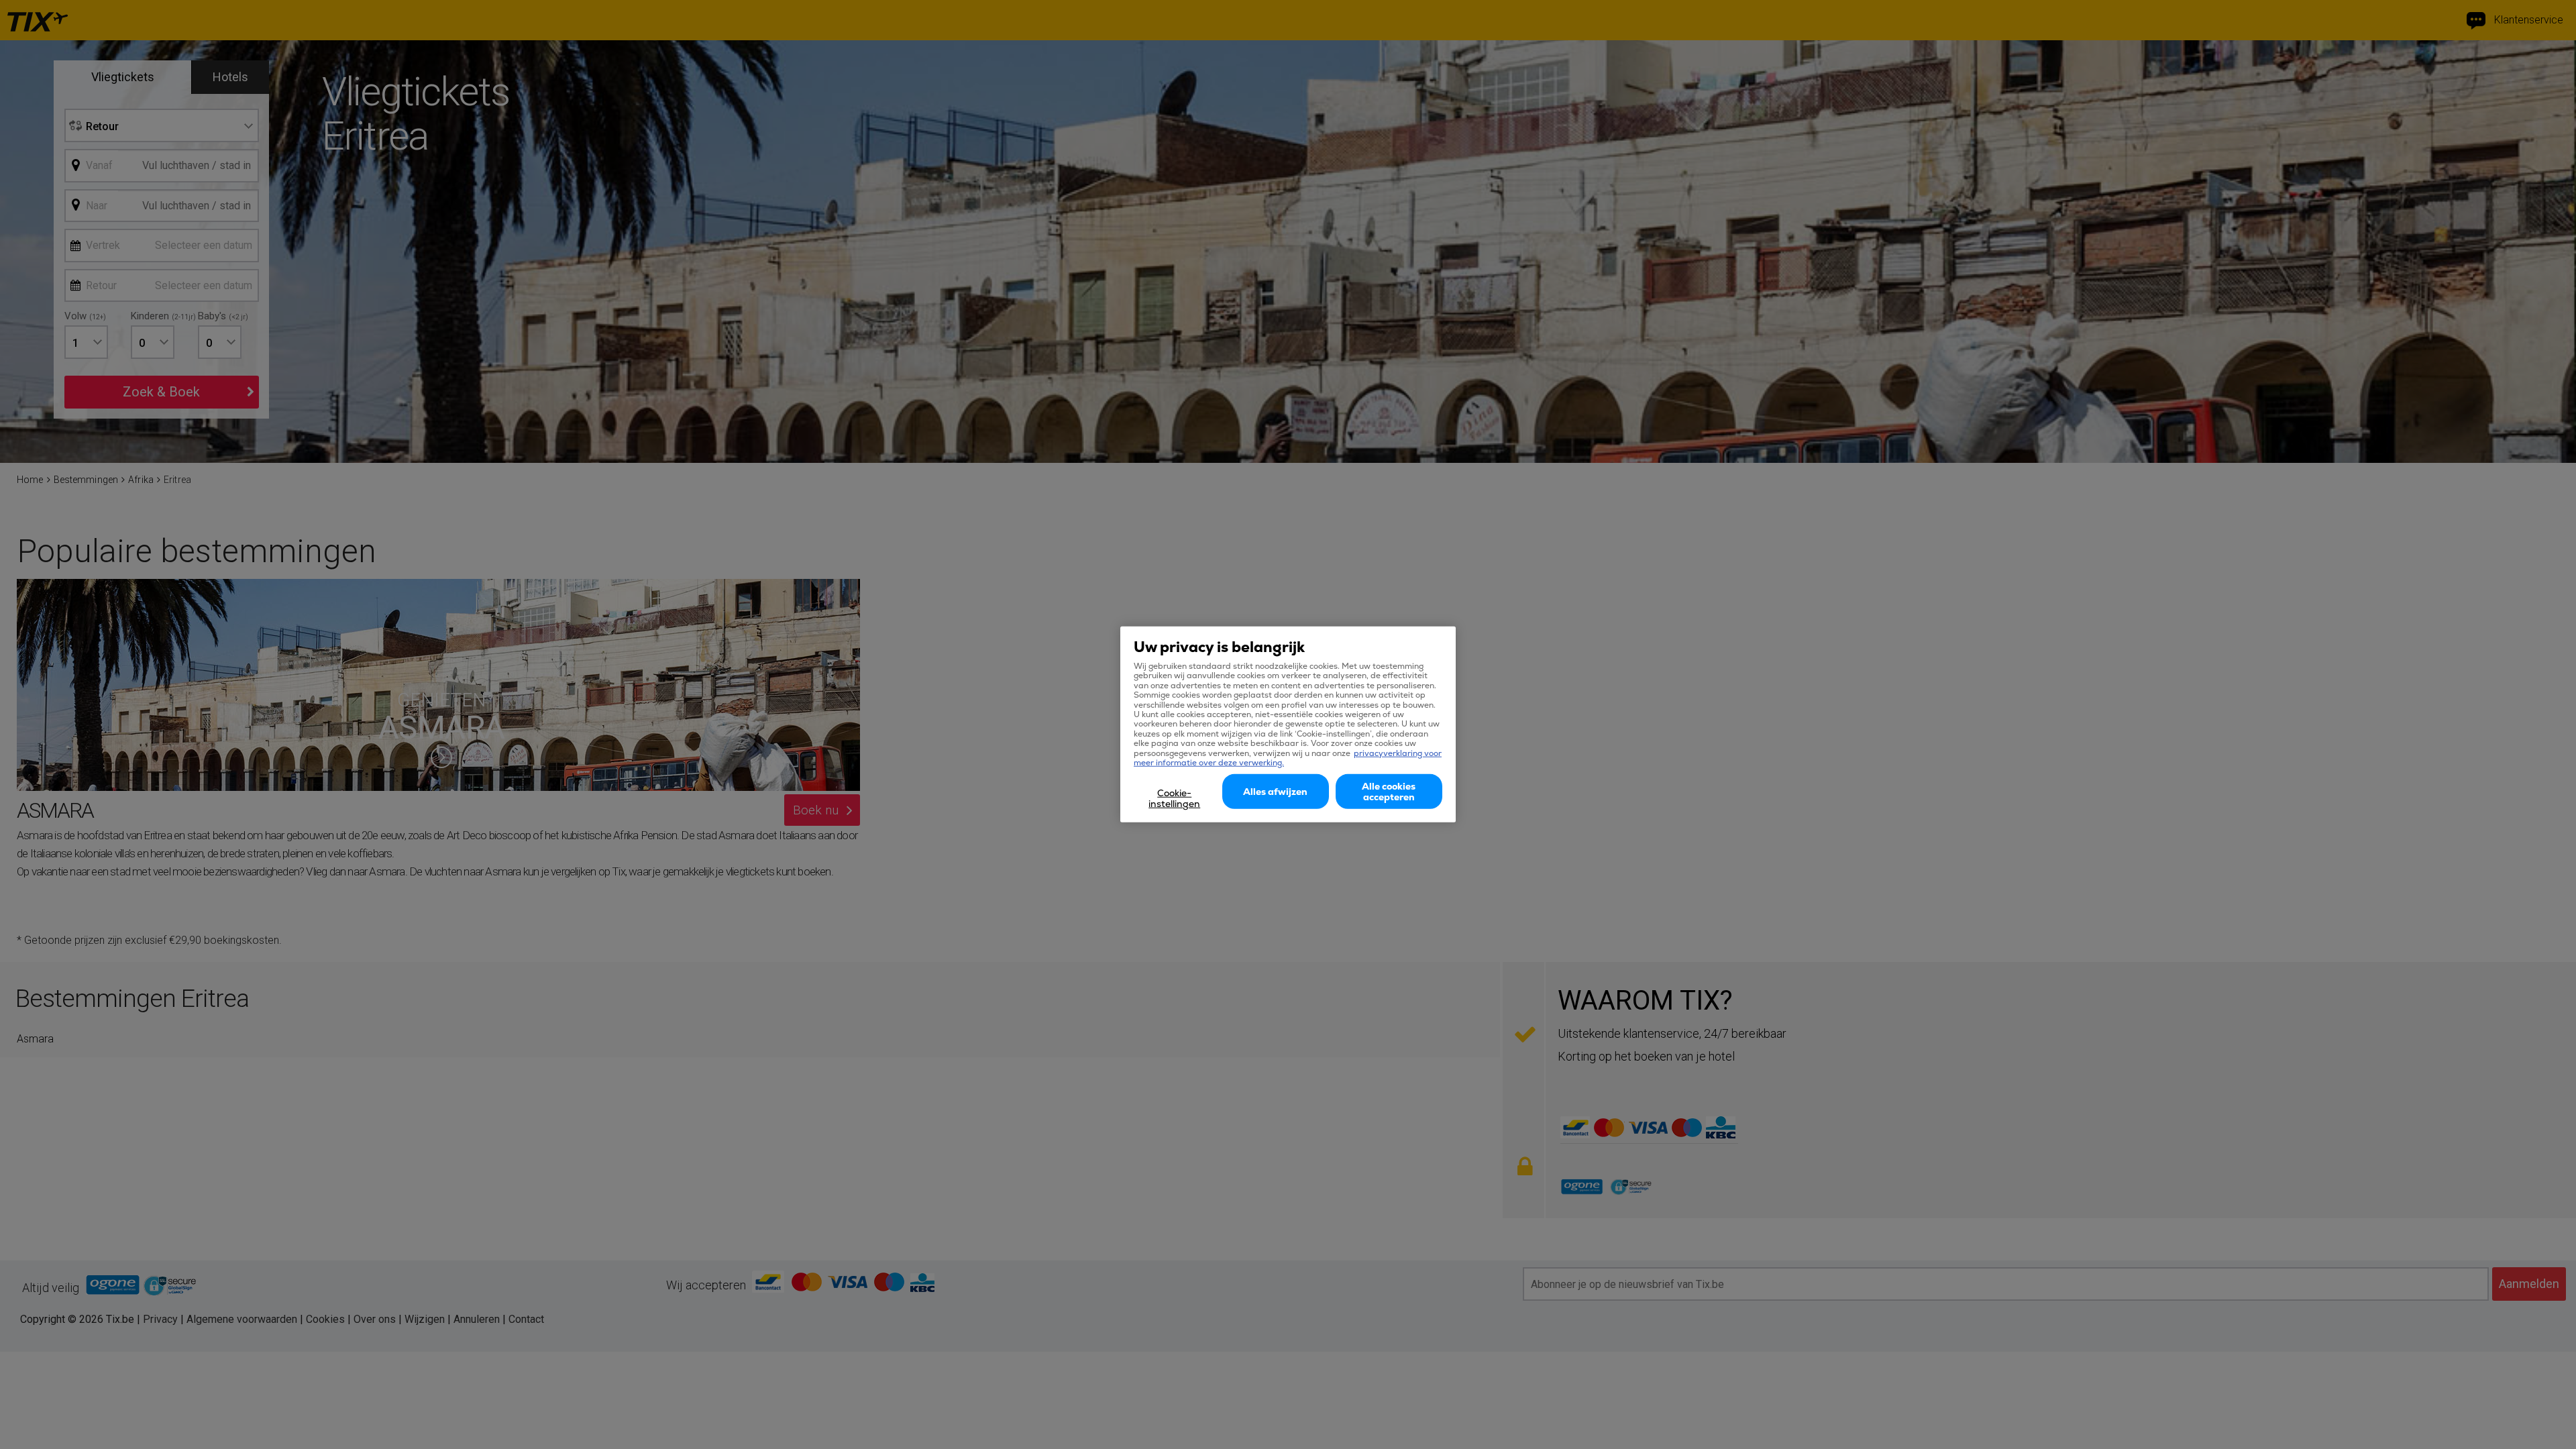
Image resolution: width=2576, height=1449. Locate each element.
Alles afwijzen (1275, 792)
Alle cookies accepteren (1389, 792)
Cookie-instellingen (1174, 798)
